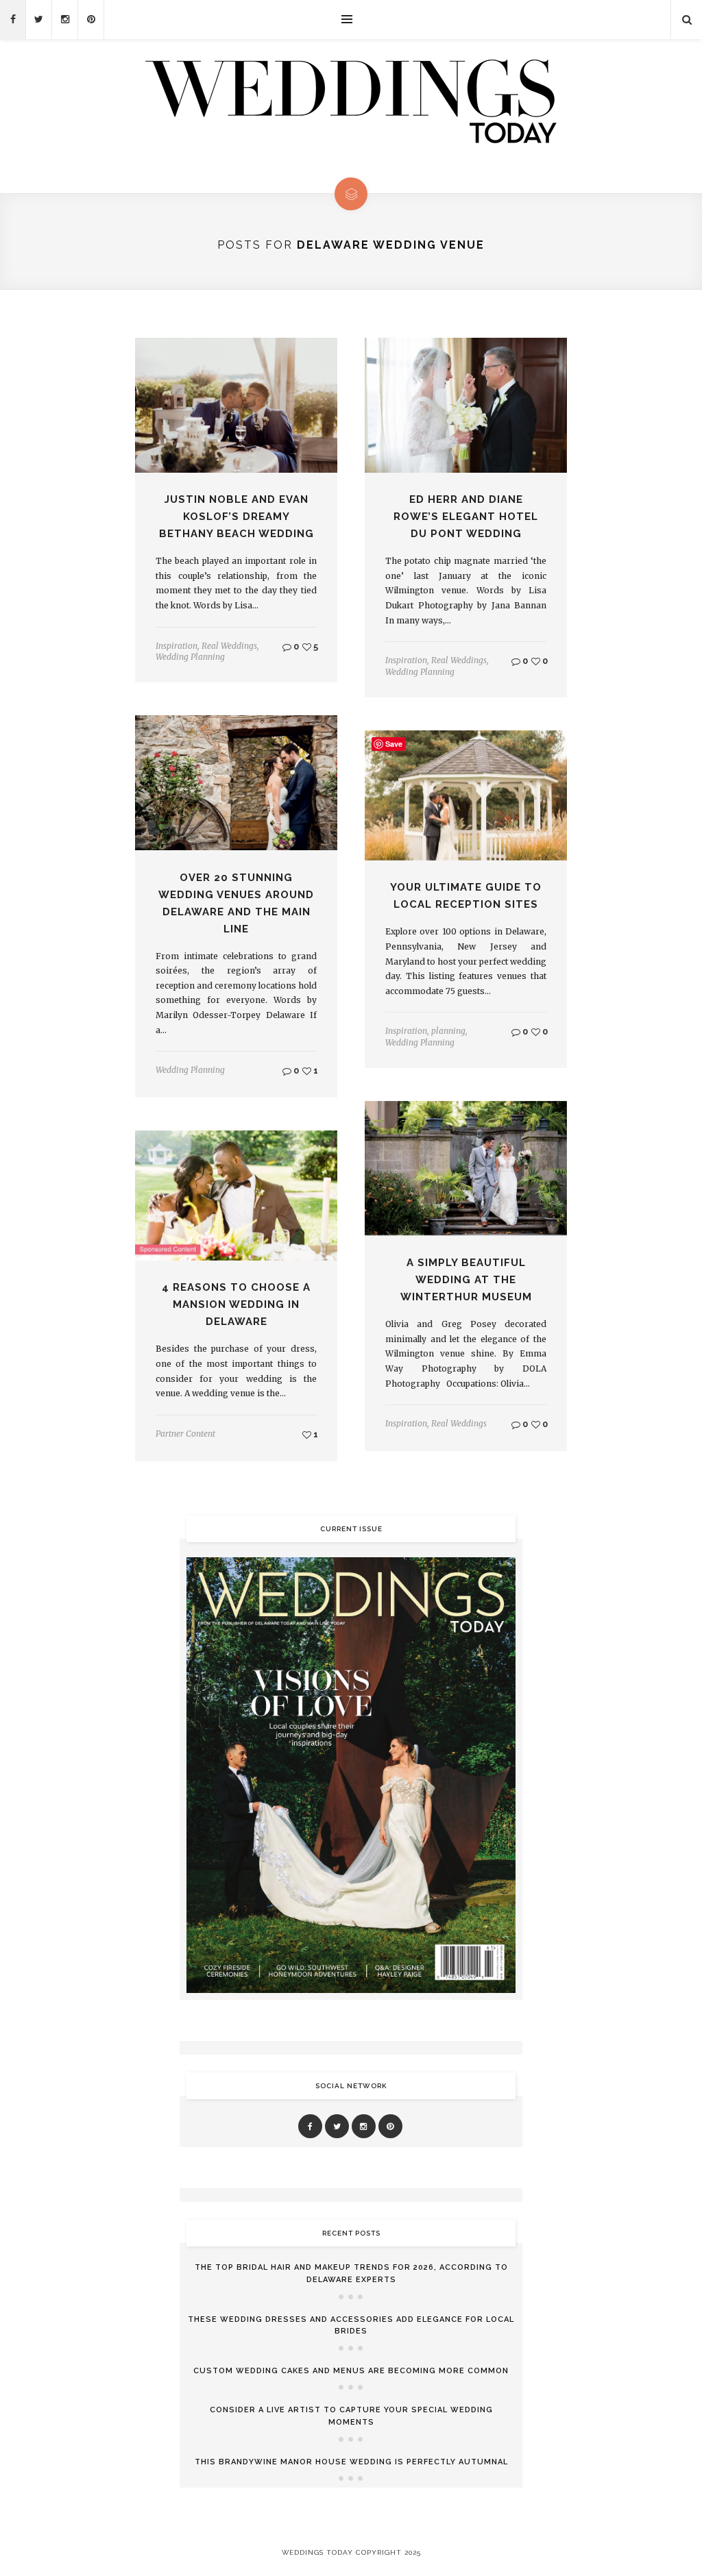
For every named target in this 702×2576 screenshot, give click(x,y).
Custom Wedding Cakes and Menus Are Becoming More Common (351, 2371)
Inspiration (177, 646)
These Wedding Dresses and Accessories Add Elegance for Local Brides (351, 2326)
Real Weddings (229, 646)
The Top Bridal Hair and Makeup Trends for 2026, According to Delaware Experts (351, 2274)
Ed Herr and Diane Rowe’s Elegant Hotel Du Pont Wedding (466, 517)
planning (448, 1031)
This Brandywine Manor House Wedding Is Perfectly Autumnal (351, 2462)
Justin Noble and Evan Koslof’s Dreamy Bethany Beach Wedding (237, 517)
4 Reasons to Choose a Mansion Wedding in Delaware (236, 1304)
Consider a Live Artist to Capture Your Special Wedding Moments (351, 2416)
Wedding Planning (190, 657)
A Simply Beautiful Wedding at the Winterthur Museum (466, 1280)
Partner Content (185, 1434)
